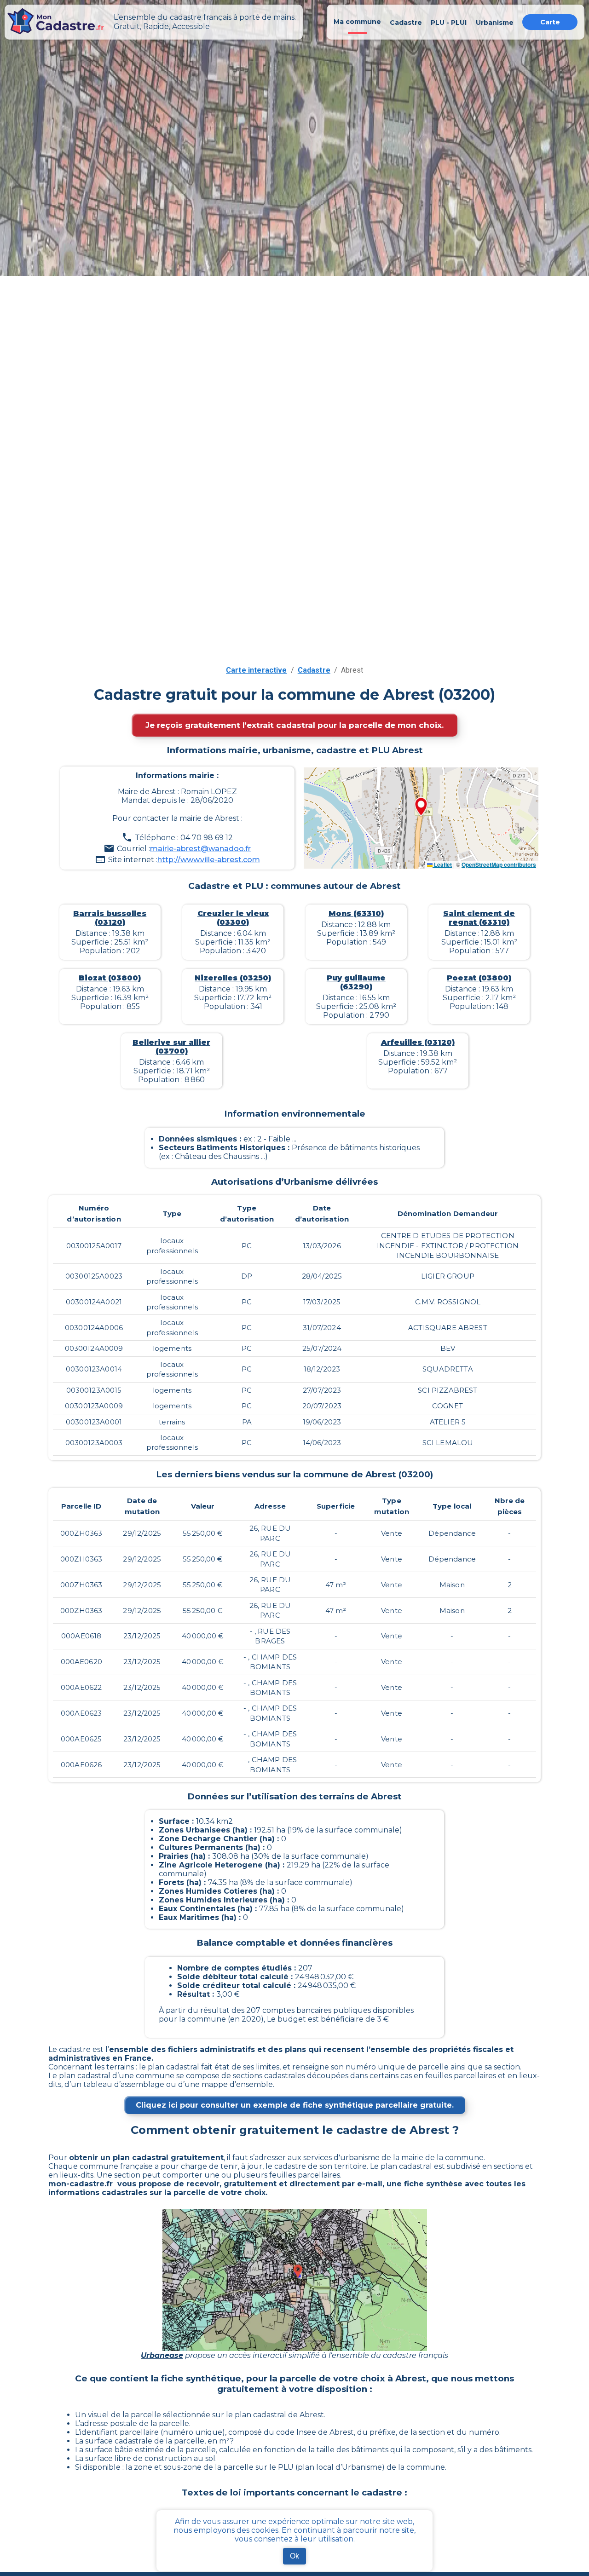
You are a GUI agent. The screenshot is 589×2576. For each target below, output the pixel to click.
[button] (421, 807)
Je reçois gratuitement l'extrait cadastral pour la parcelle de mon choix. (294, 725)
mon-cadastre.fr (81, 2184)
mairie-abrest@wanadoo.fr (200, 849)
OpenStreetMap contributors (499, 864)
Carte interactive (257, 670)
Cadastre (314, 670)
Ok (294, 2556)
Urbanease (162, 2355)
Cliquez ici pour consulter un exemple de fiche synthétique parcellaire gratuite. (295, 2105)
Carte (550, 22)
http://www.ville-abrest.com (209, 860)
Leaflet (442, 864)
